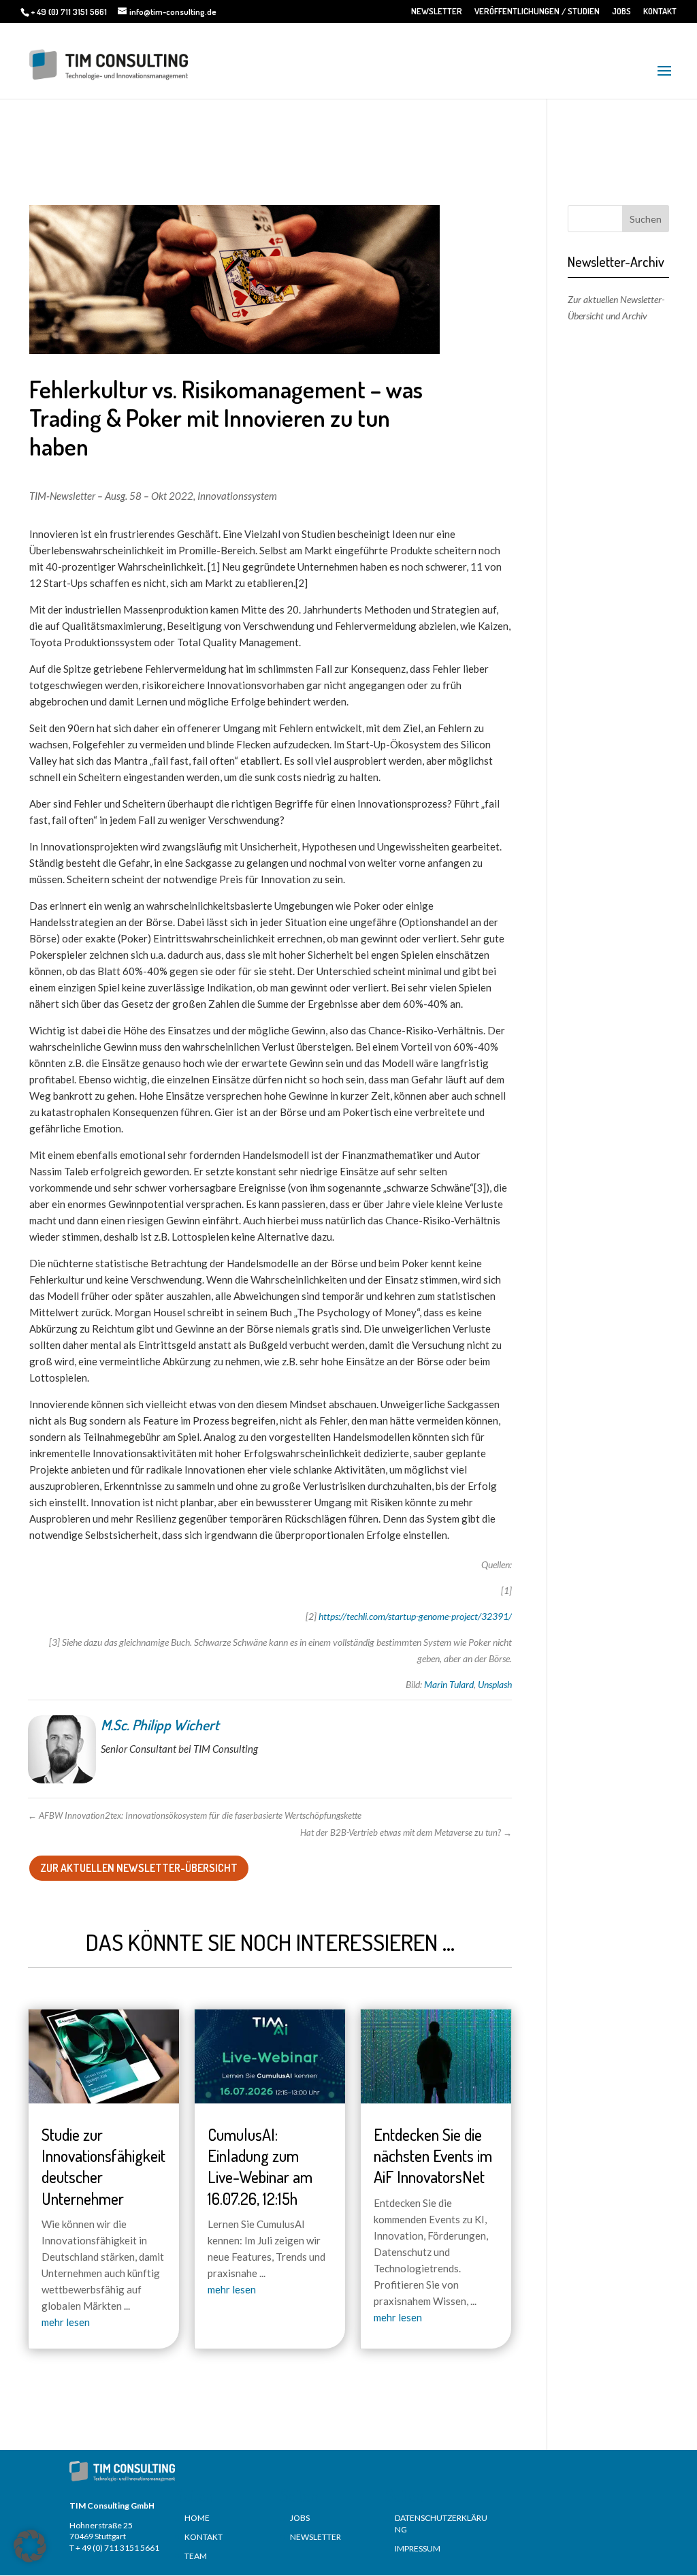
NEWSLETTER (437, 12)
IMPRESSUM (418, 2548)
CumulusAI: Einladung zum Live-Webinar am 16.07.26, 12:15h (260, 2166)
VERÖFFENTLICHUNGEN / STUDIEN (537, 12)
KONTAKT (660, 12)
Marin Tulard (449, 1684)
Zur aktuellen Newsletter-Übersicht (139, 1868)
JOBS (621, 12)
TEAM (196, 2556)
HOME (197, 2518)
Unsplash (495, 1684)
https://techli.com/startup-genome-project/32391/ (415, 1616)
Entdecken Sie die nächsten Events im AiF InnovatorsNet (433, 2156)
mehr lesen (66, 2322)
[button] (30, 2546)
